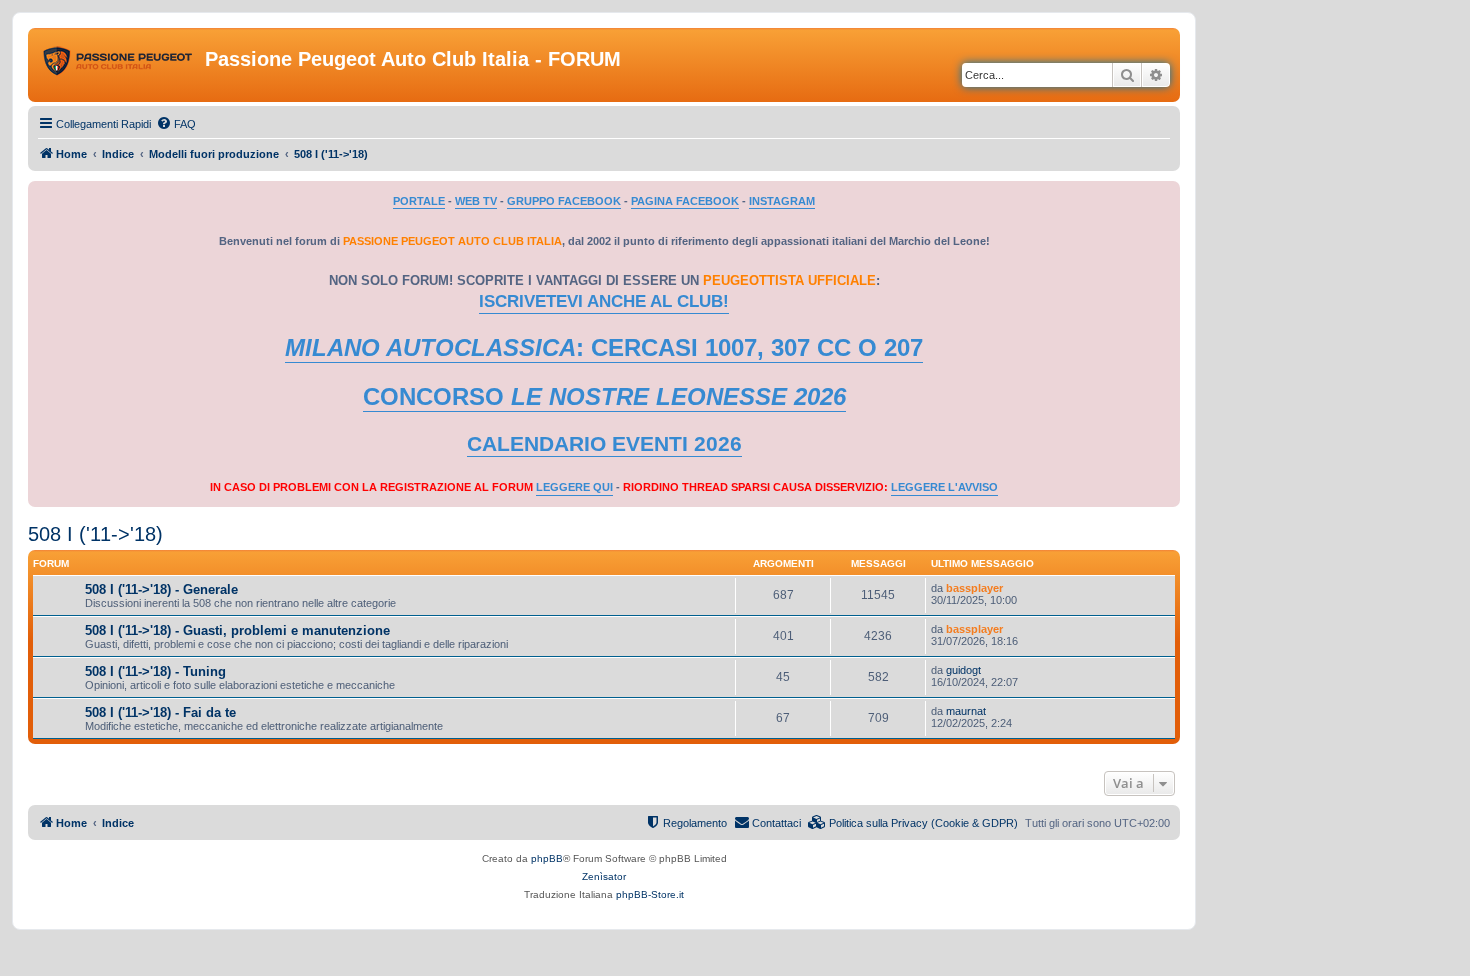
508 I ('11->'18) (95, 534)
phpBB (547, 858)
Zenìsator (604, 876)
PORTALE (419, 201)
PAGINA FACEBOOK (685, 201)
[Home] (119, 65)
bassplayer (974, 588)
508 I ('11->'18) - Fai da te (160, 712)
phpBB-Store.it (650, 894)
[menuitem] (176, 124)
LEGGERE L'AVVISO (944, 487)
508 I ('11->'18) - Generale (161, 589)
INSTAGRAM (782, 201)
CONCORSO (604, 396)
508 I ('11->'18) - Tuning (155, 671)
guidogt (963, 670)
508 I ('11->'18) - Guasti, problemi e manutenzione (237, 630)
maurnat (966, 711)
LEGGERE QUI (574, 487)
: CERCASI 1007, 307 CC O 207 (604, 347)
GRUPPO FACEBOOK (564, 201)
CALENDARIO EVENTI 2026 (604, 444)
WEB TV (476, 201)
